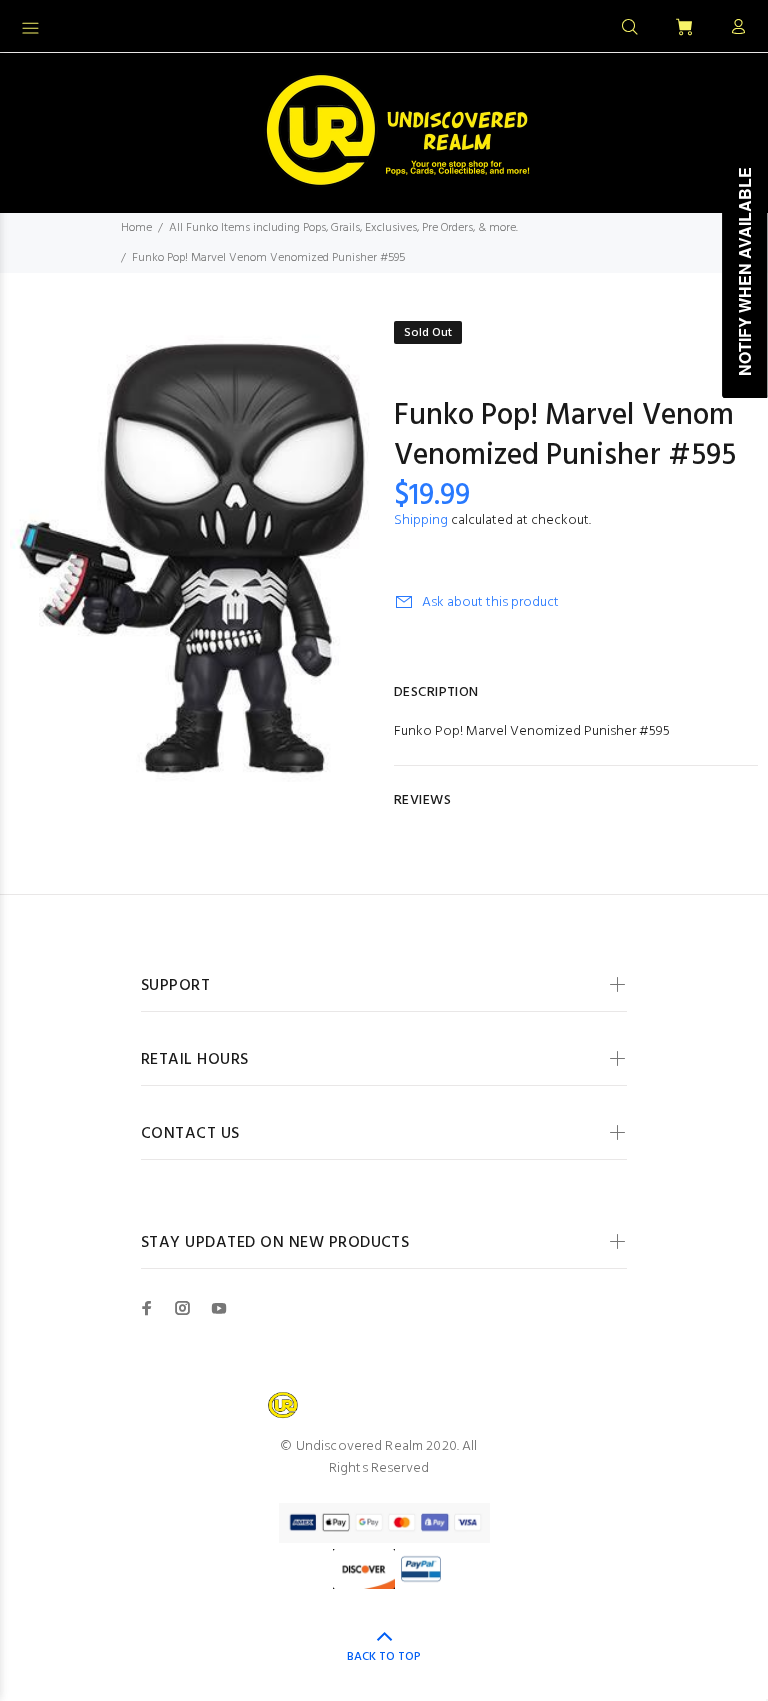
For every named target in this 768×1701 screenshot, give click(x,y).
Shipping (421, 520)
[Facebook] (147, 1308)
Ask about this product (490, 602)
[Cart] (684, 28)
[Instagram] (183, 1308)
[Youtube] (219, 1308)
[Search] (630, 28)
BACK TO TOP (384, 1657)
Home (136, 228)
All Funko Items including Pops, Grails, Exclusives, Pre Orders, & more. (343, 228)
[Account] (734, 28)
